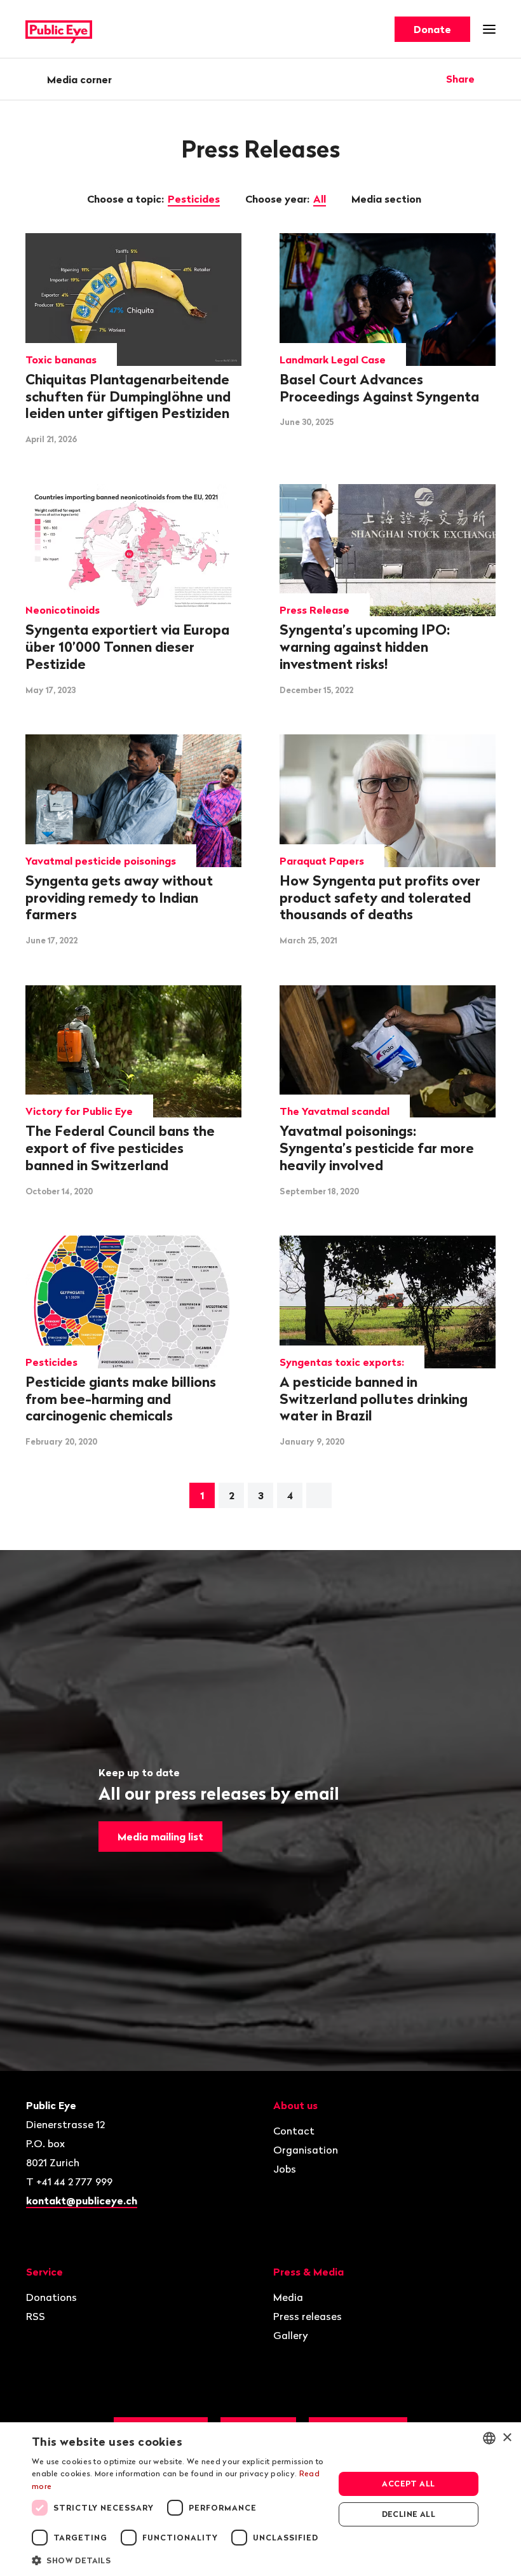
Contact (294, 2131)
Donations (51, 2297)
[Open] (491, 79)
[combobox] (489, 2438)
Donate (432, 29)
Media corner (79, 79)
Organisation (306, 2150)
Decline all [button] (409, 2514)
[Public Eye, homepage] (59, 30)
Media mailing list (160, 1837)
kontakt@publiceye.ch (82, 2201)
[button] (179, 2559)
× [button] (507, 2438)
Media (288, 2297)
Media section (388, 199)
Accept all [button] (408, 2484)
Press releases (308, 2316)
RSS (36, 2316)
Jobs (285, 2169)
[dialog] (260, 2499)
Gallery (291, 2335)
